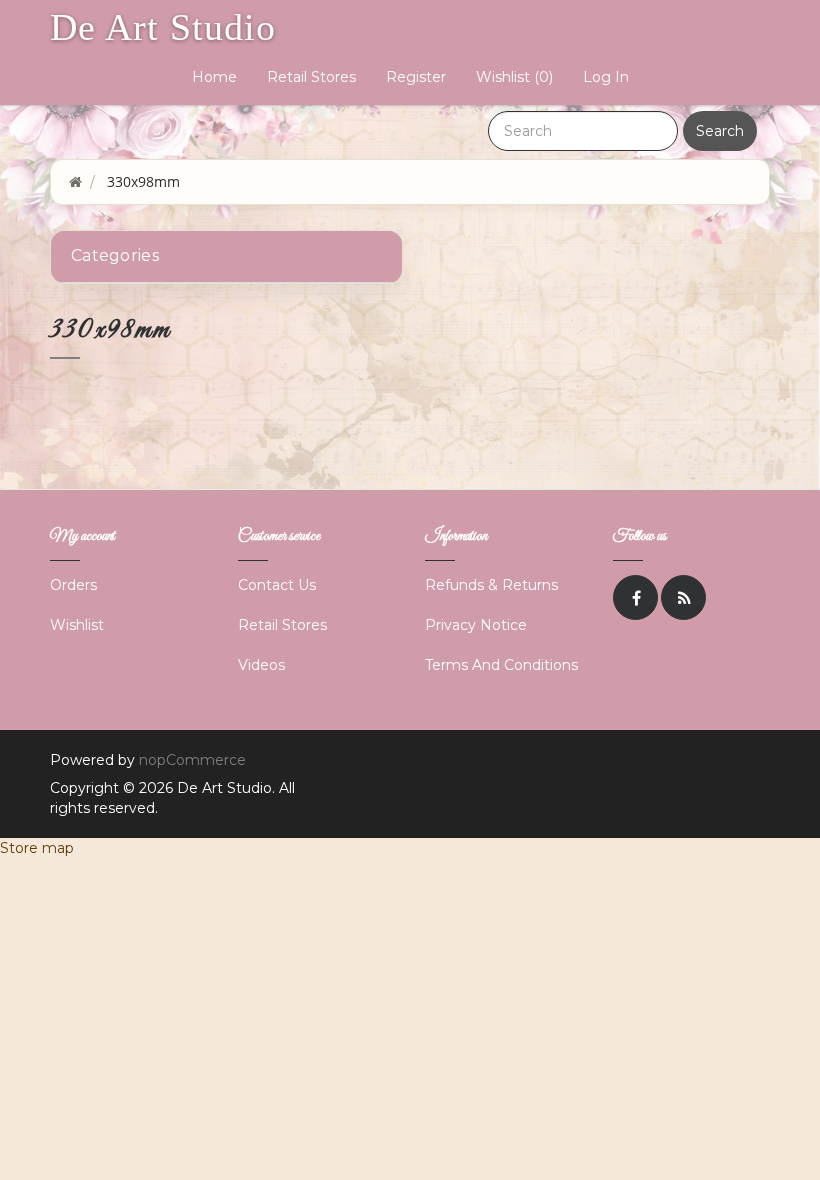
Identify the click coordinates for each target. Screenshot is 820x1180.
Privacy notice (476, 625)
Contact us (277, 585)
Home (214, 77)
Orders (73, 585)
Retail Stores (311, 77)
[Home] (75, 181)
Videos (261, 665)
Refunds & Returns (491, 585)
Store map (37, 848)
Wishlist (77, 625)
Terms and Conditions (501, 665)
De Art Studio (163, 27)
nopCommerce (192, 760)
